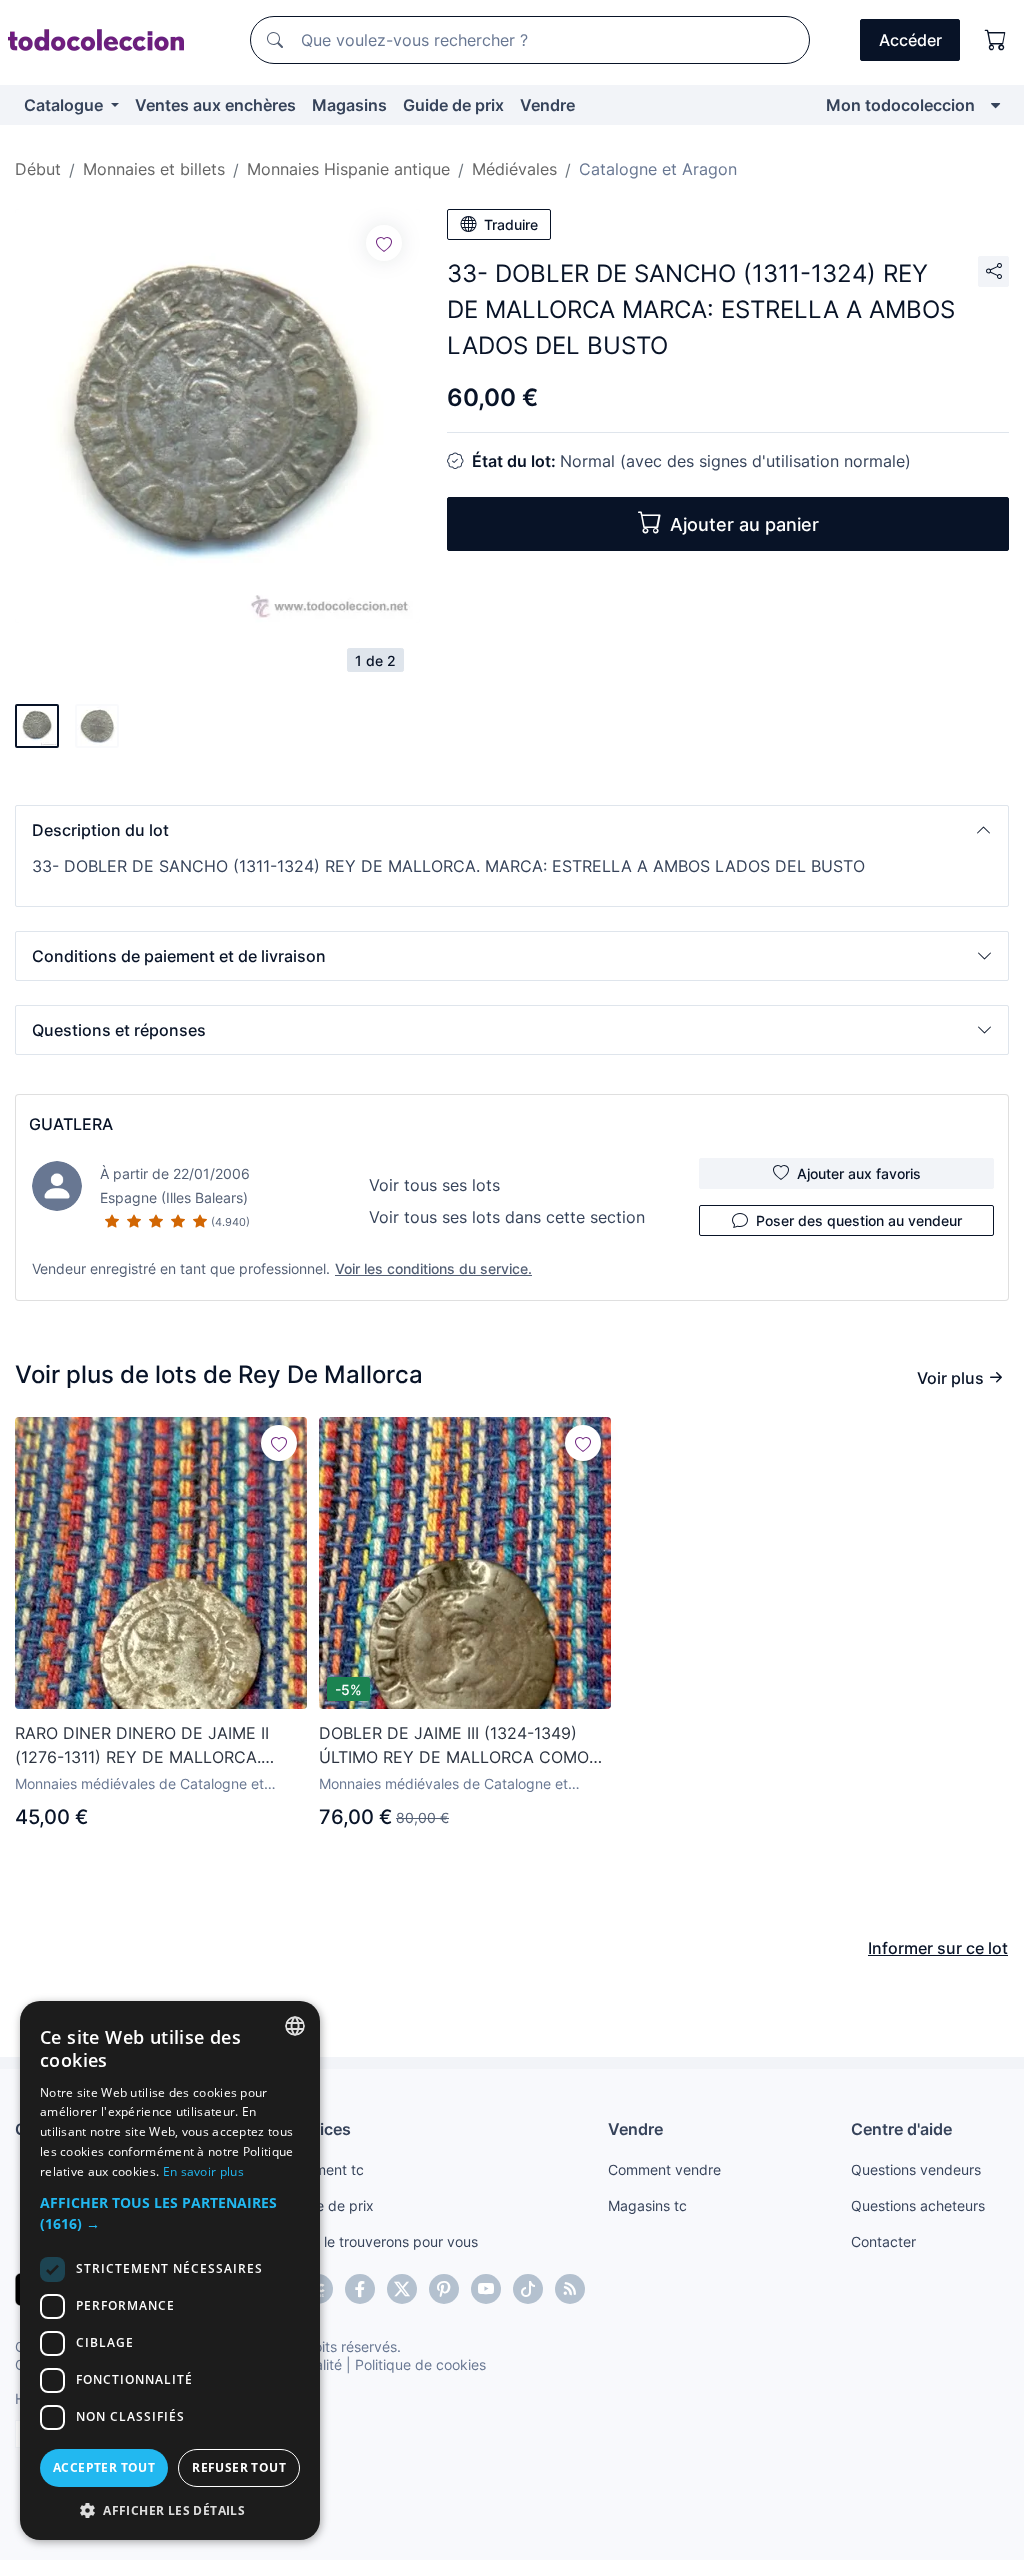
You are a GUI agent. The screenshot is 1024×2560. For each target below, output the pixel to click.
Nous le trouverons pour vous (382, 2241)
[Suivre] (384, 243)
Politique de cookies (420, 2364)
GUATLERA (71, 1124)
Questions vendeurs (916, 2169)
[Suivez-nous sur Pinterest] (444, 2289)
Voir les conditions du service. (433, 1268)
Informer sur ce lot (938, 1948)
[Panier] (996, 40)
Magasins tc (647, 2205)
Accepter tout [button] (104, 2467)
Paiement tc (325, 2169)
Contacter (883, 2241)
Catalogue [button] (65, 105)
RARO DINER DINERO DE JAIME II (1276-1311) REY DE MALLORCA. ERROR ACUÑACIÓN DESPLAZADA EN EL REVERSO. (160, 1746)
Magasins (349, 105)
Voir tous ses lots (434, 1185)
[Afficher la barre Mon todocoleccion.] (995, 105)
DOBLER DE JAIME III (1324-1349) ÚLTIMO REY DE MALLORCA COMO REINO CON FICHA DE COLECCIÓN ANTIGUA (454, 1746)
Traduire (511, 224)
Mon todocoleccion (900, 105)
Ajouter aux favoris (859, 1173)
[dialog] (170, 2270)
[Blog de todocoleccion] (570, 2289)
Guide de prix (453, 105)
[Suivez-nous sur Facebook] (360, 2289)
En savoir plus (203, 2171)
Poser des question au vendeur (859, 1220)
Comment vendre (664, 2169)
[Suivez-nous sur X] (402, 2289)
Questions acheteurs (918, 2205)
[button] (512, 830)
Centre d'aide (901, 2129)
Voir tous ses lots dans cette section (507, 1217)
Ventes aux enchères (215, 105)
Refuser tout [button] (239, 2467)
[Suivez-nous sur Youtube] (486, 2289)
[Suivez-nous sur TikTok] (528, 2289)
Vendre (547, 105)
